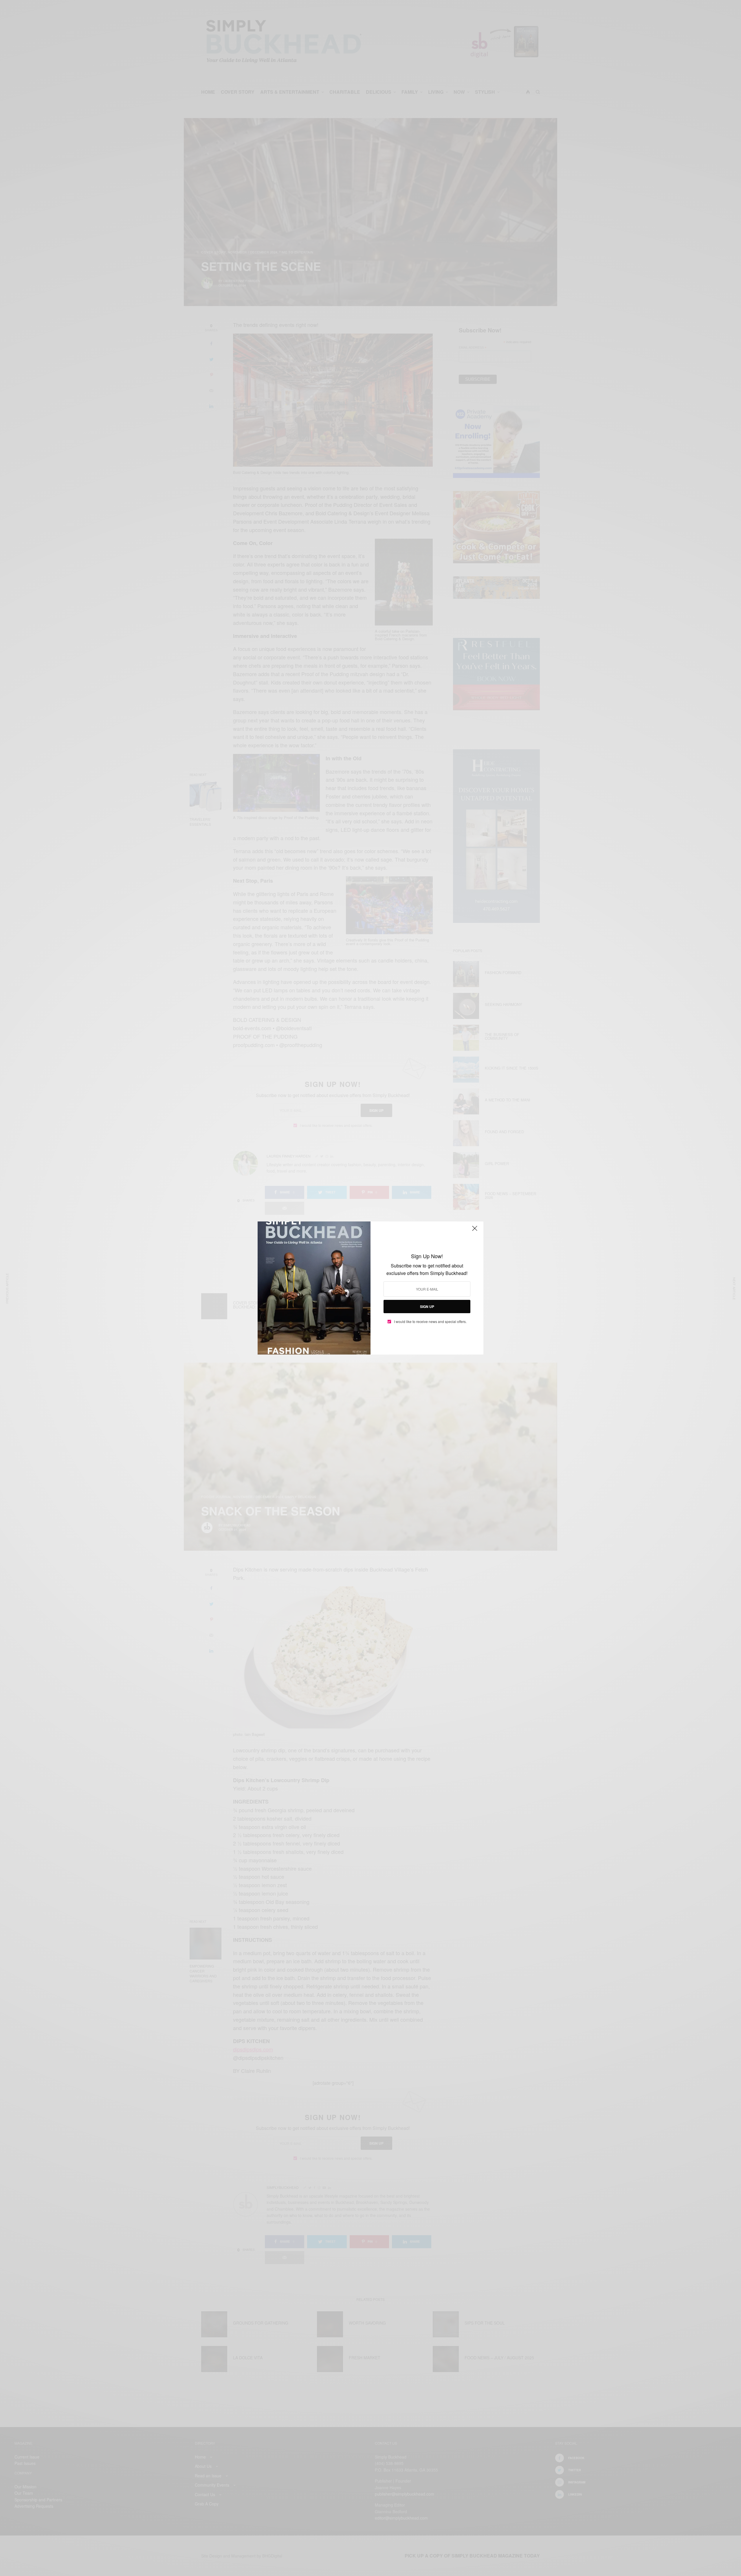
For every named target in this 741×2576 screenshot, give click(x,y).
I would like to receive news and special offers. (430, 1322)
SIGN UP (427, 1307)
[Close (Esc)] (475, 1231)
